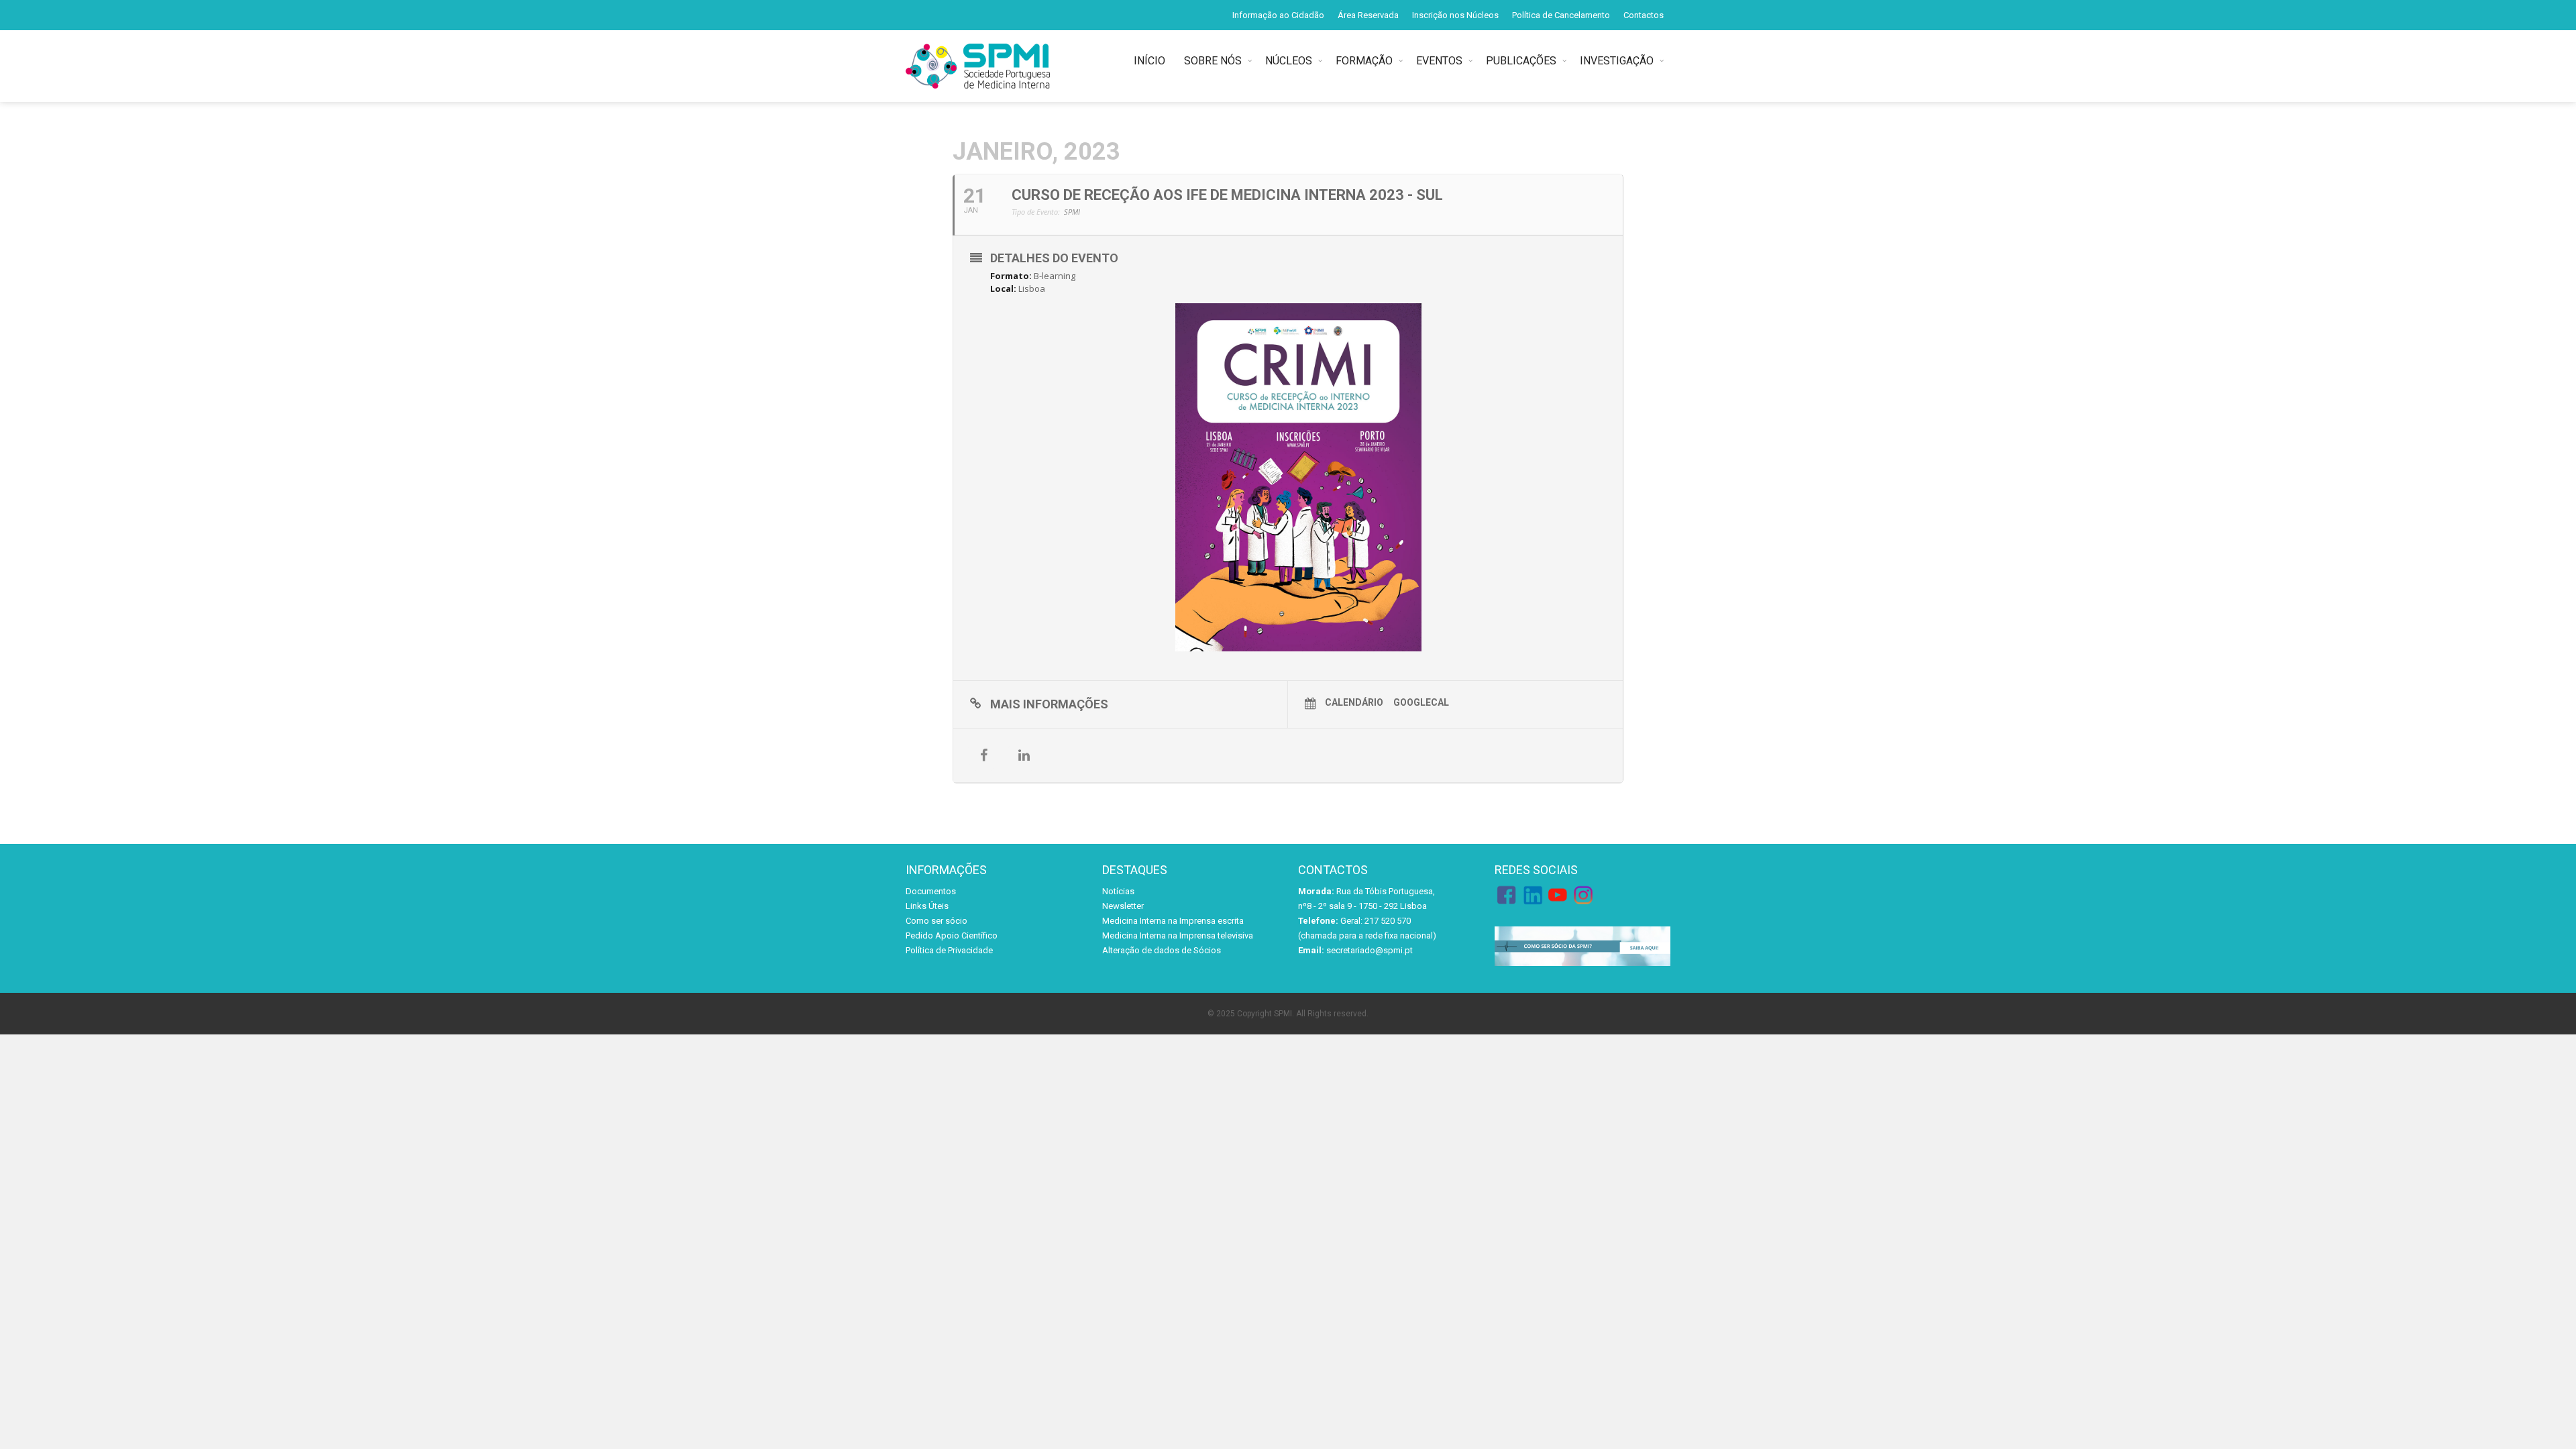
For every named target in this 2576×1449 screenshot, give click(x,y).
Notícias (1118, 891)
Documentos (931, 891)
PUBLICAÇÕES (1521, 61)
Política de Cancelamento (1561, 15)
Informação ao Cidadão (1278, 15)
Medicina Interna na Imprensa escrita (1173, 921)
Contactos (1644, 15)
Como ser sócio (936, 921)
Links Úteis (927, 906)
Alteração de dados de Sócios (1162, 950)
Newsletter (1123, 906)
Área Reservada (1368, 15)
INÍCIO (1152, 61)
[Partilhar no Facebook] (983, 755)
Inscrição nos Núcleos (1455, 15)
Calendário (1354, 702)
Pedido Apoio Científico (952, 935)
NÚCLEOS (1289, 61)
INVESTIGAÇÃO (1617, 61)
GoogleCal (1421, 702)
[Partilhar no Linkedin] (1024, 755)
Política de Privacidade (949, 950)
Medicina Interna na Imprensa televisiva (1178, 935)
